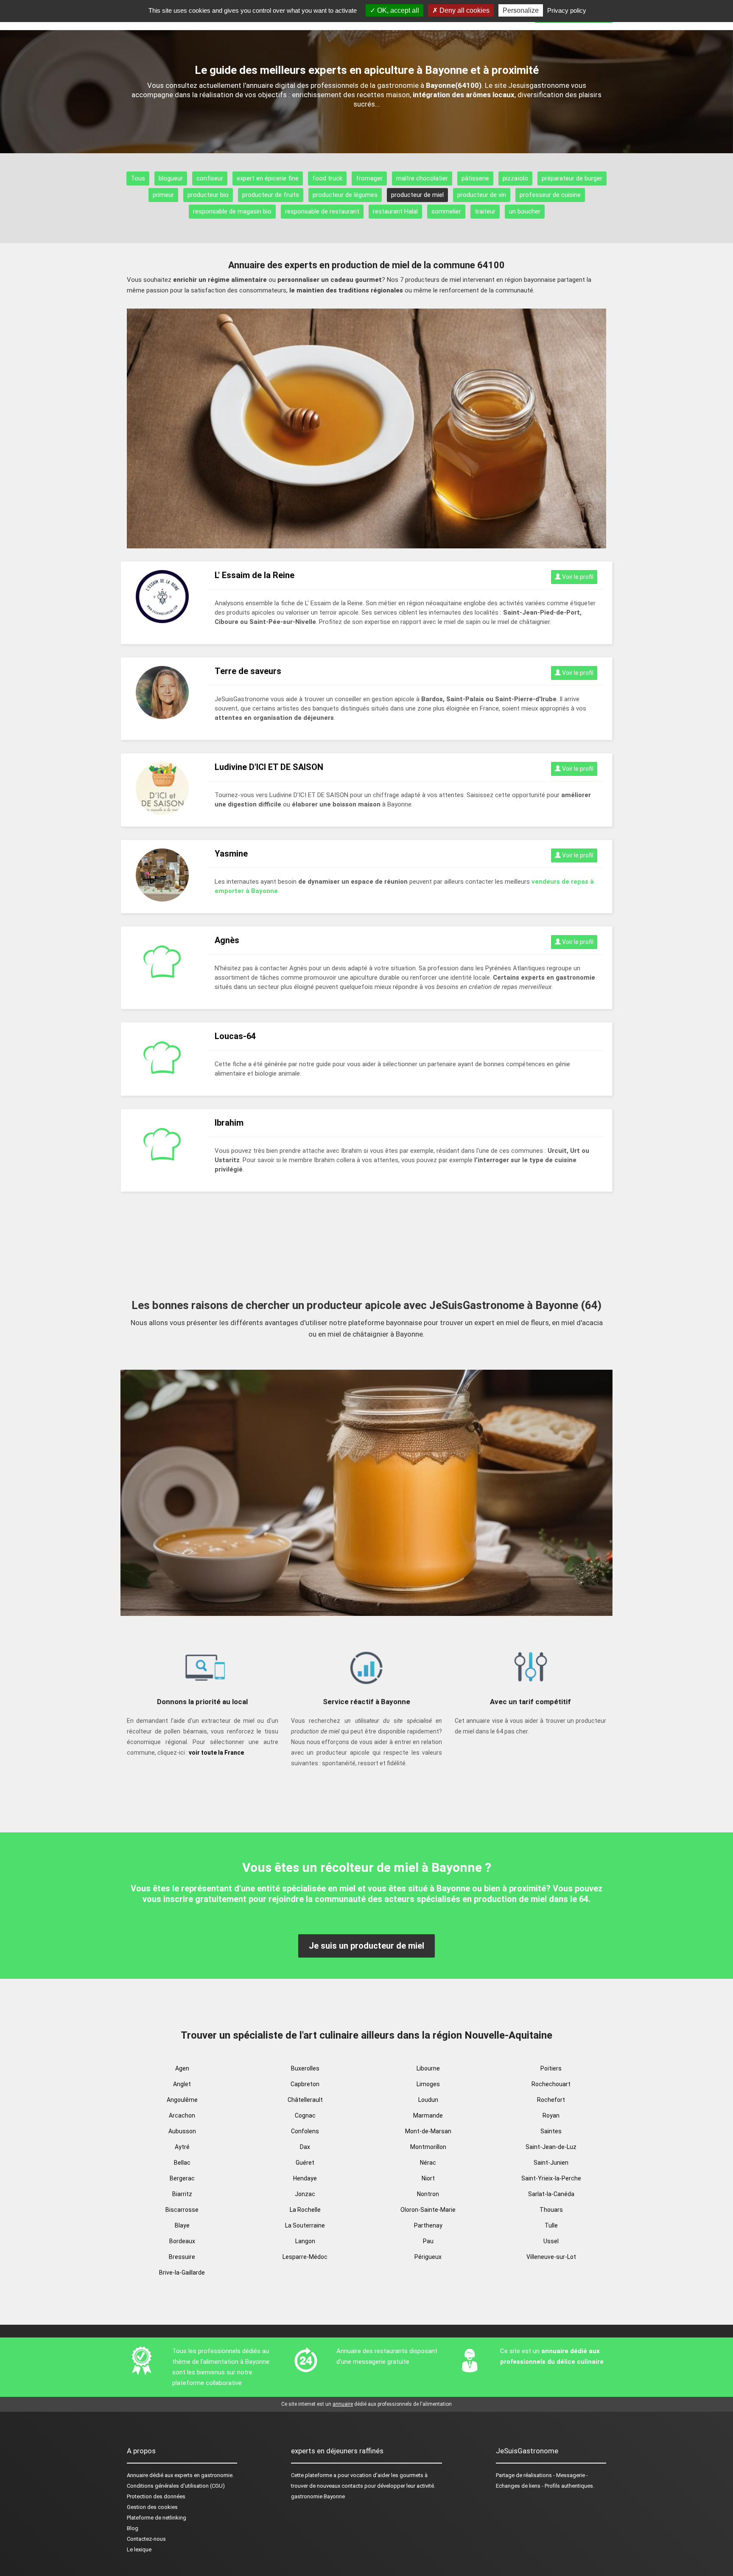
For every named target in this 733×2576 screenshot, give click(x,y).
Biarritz (182, 2194)
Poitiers (551, 2068)
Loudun (428, 2100)
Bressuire (182, 2257)
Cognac (305, 2115)
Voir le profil (577, 577)
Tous (138, 178)
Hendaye (305, 2178)
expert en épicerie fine (268, 178)
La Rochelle (305, 2210)
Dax (305, 2147)
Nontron (428, 2194)
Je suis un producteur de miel (366, 1946)
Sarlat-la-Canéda (551, 2194)
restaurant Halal (395, 211)
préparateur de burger (572, 178)
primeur (163, 195)
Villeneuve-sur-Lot (551, 2257)
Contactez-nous (146, 2539)
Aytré (182, 2147)
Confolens (305, 2131)
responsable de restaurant (322, 211)
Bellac (182, 2163)
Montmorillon (428, 2147)
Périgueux (428, 2257)
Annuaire (137, 2475)
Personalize (521, 10)
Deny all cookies (464, 10)
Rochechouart (551, 2084)
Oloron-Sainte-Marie (428, 2210)
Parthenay (428, 2225)
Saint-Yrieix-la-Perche (551, 2178)
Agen (182, 2068)
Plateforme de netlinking (157, 2518)
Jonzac (305, 2194)
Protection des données (156, 2496)
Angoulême (182, 2100)
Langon (305, 2241)
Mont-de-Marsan (428, 2131)
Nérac (428, 2163)
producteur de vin (482, 195)
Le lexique (139, 2549)
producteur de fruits (271, 195)
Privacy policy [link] (567, 10)
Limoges (428, 2084)
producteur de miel (417, 195)
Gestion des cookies (152, 2507)
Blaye (182, 2225)
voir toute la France (216, 1753)
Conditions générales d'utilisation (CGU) (176, 2486)
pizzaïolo (515, 178)
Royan (551, 2115)
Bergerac (182, 2178)
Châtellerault (305, 2100)
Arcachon (182, 2115)
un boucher (525, 211)
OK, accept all (397, 10)
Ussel (551, 2241)
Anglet (182, 2084)
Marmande (428, 2115)
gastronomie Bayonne (318, 2496)
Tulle (551, 2225)
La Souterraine (305, 2225)
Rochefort (551, 2100)
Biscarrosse (182, 2210)
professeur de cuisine (550, 195)
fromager (369, 178)
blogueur (171, 178)
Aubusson (182, 2131)
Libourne (428, 2068)
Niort (428, 2178)
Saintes (551, 2131)
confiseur (210, 178)
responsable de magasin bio (232, 211)
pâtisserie (475, 178)
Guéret (305, 2163)
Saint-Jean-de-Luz (551, 2147)
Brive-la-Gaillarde (182, 2273)
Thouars (551, 2210)
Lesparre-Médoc (305, 2257)
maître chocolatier (422, 178)
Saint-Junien (551, 2163)
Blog (133, 2528)
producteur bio (208, 195)
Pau (428, 2241)
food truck (327, 178)
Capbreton (305, 2084)
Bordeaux (182, 2241)
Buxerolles (305, 2068)
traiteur (485, 211)
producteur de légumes (345, 195)
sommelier (446, 211)
